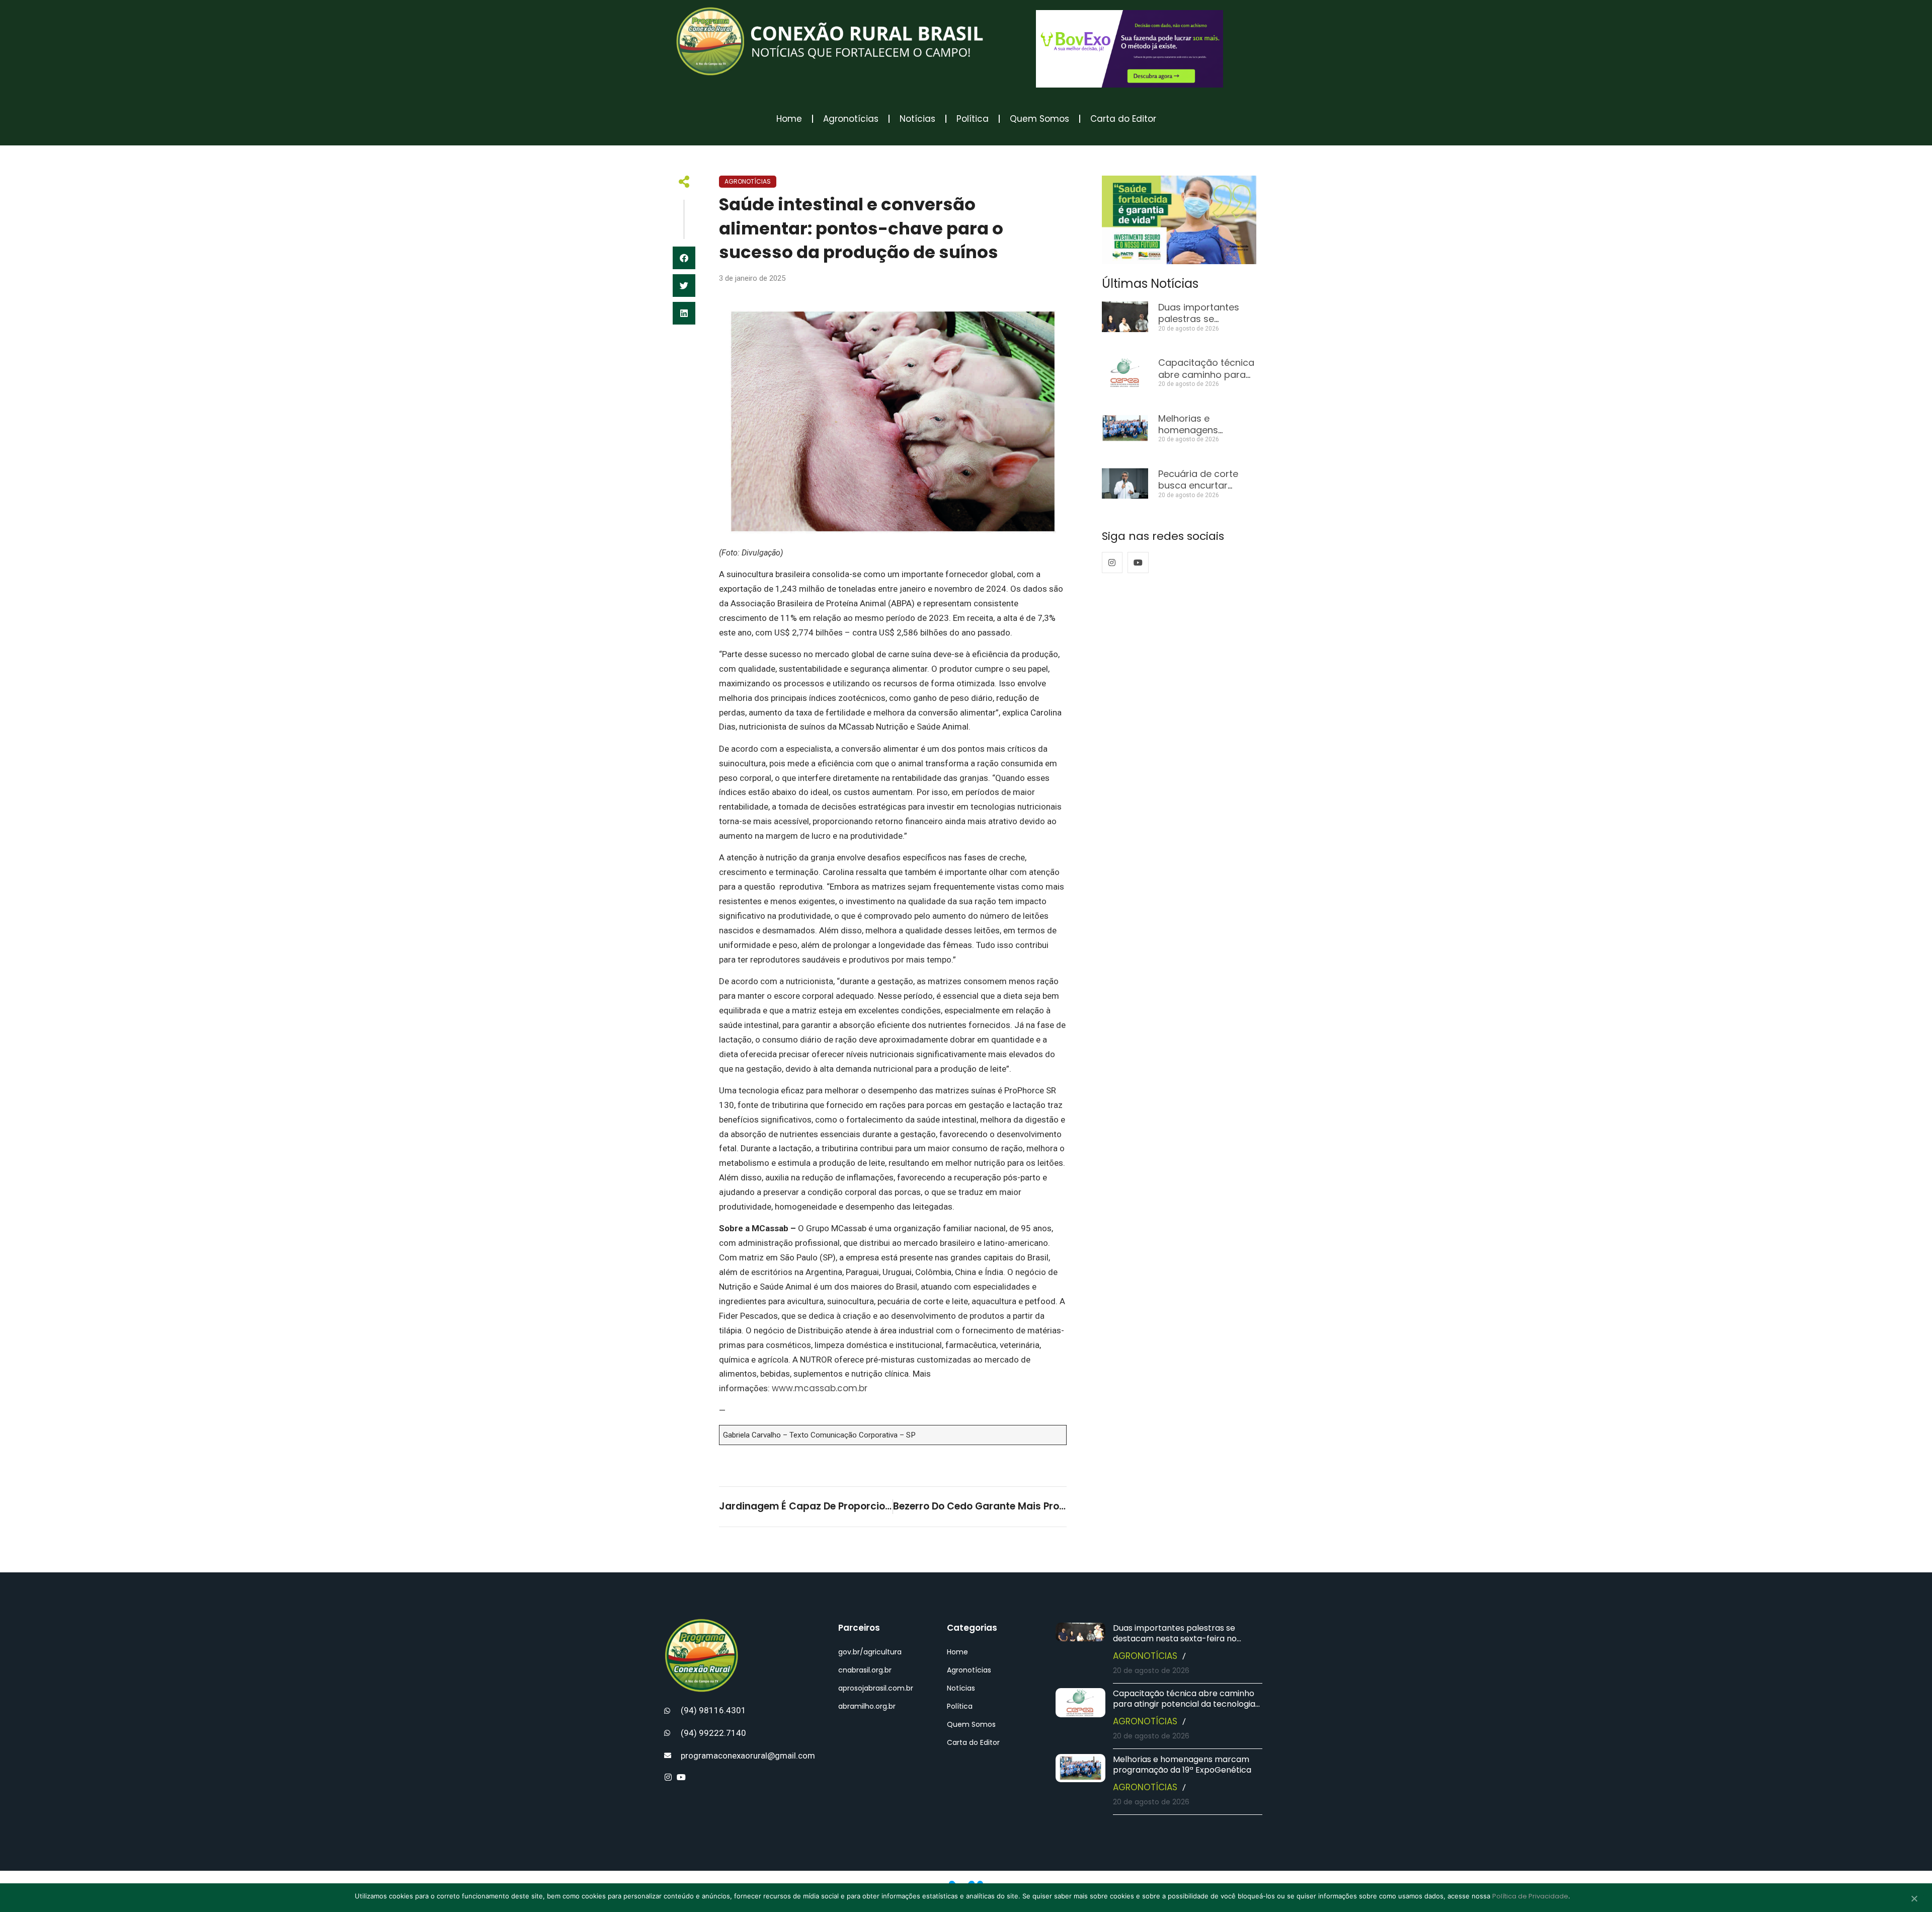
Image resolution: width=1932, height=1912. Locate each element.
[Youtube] (1138, 563)
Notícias (917, 119)
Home (789, 119)
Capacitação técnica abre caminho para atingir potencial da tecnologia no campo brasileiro (1184, 1704)
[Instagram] (1112, 563)
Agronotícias (851, 119)
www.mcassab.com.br (820, 1388)
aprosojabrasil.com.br (876, 1688)
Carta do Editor (1123, 119)
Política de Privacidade (1530, 1896)
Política (973, 119)
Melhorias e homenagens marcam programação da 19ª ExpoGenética (1182, 1765)
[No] (1914, 1899)
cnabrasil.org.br (865, 1670)
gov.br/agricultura (870, 1652)
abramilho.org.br (867, 1706)
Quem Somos (1039, 119)
